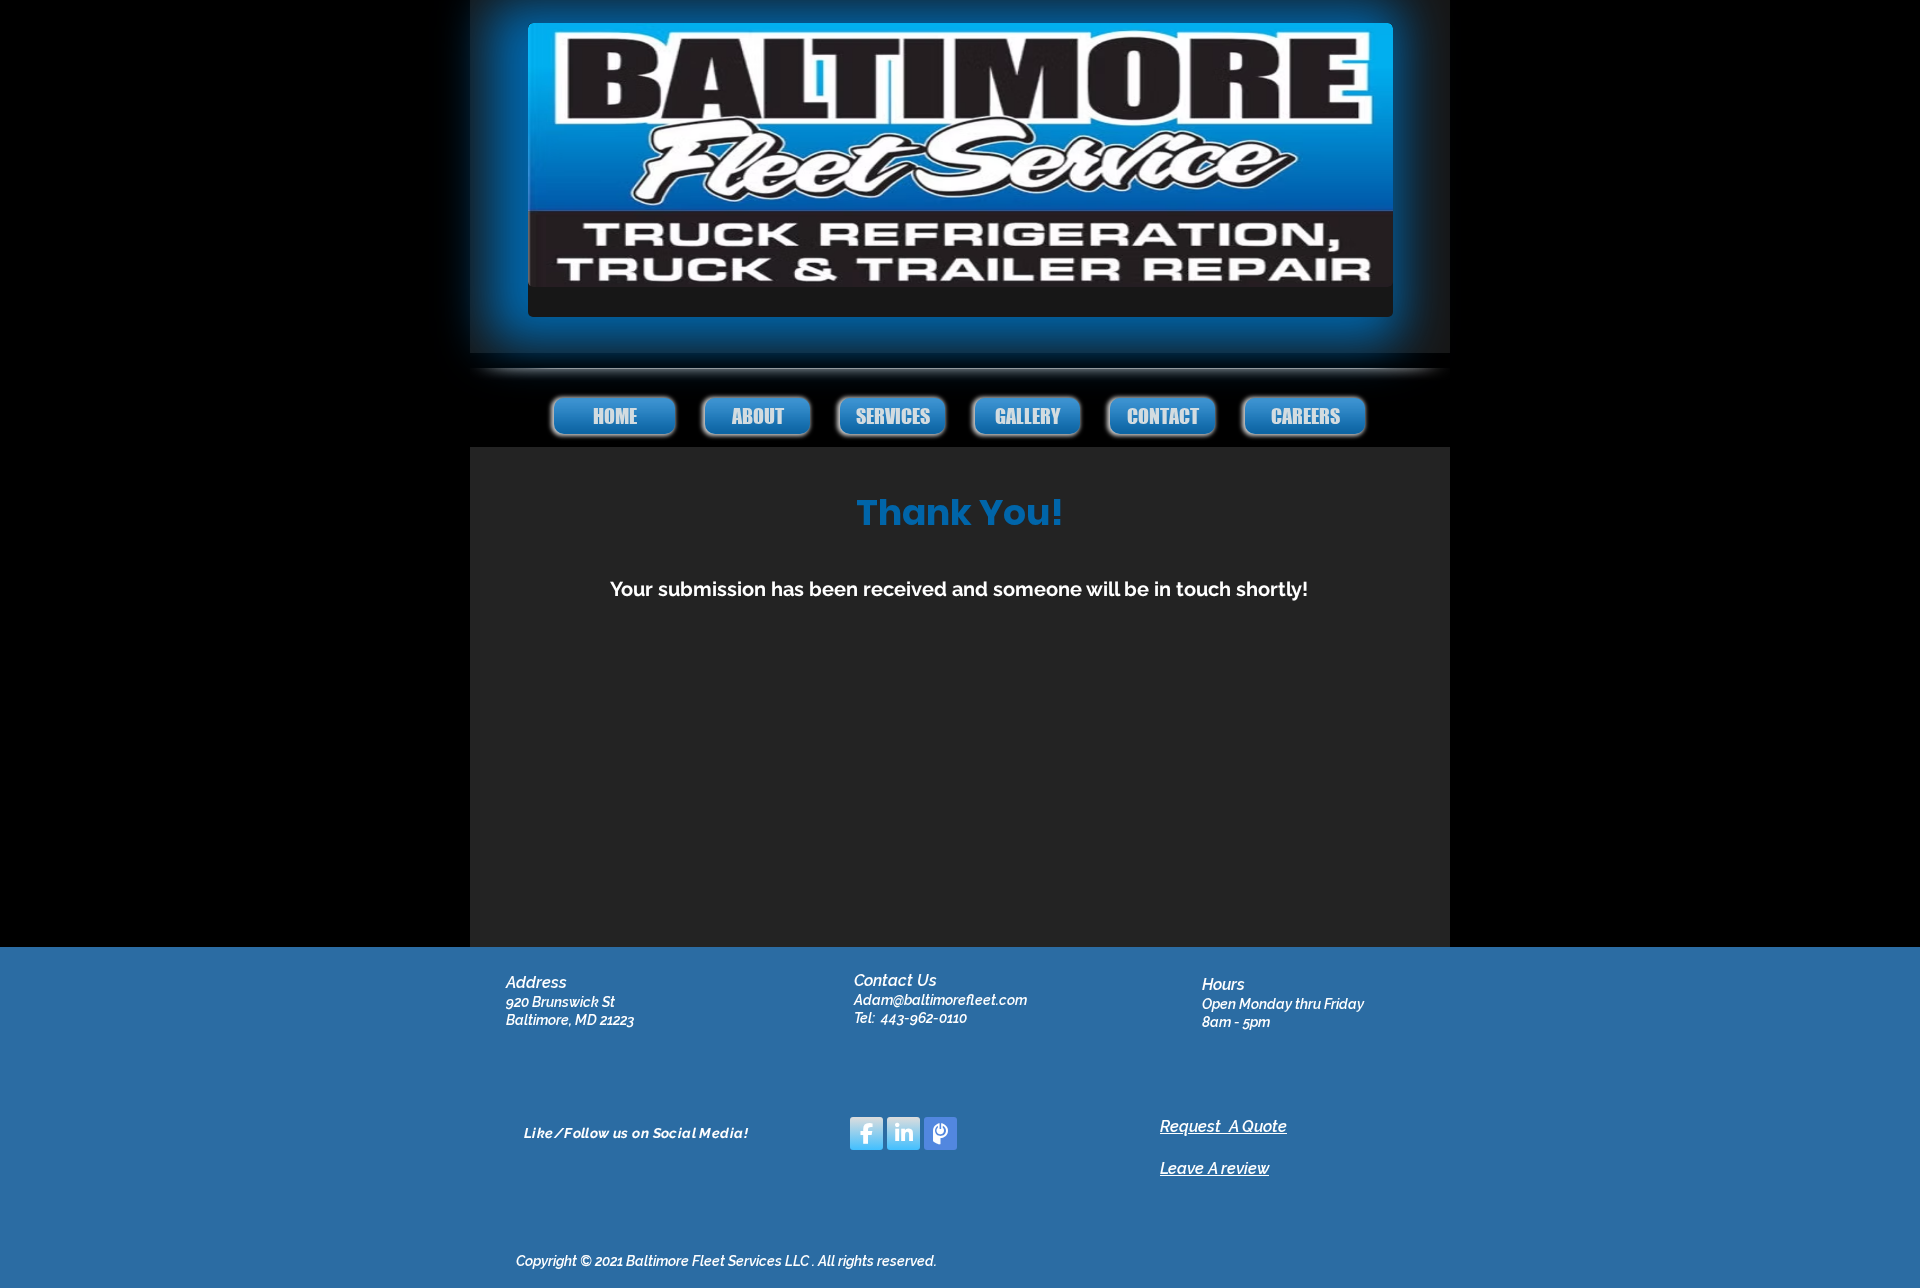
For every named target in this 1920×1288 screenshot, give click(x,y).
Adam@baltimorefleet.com (940, 1000)
